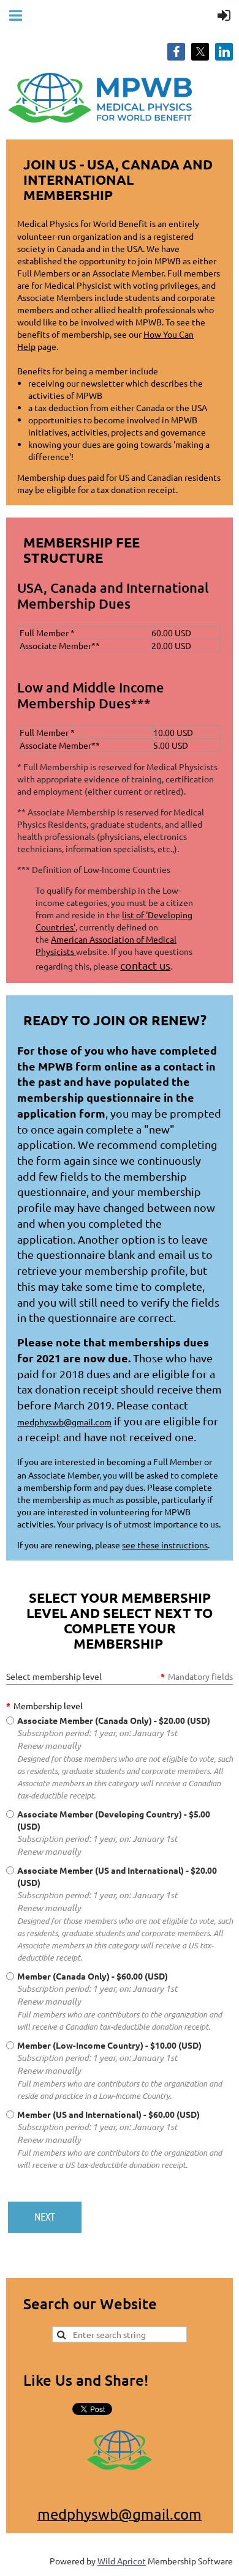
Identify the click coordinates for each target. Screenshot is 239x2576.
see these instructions (165, 1545)
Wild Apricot (122, 2561)
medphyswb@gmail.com (64, 1422)
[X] (200, 52)
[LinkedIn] (224, 52)
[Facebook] (176, 52)
